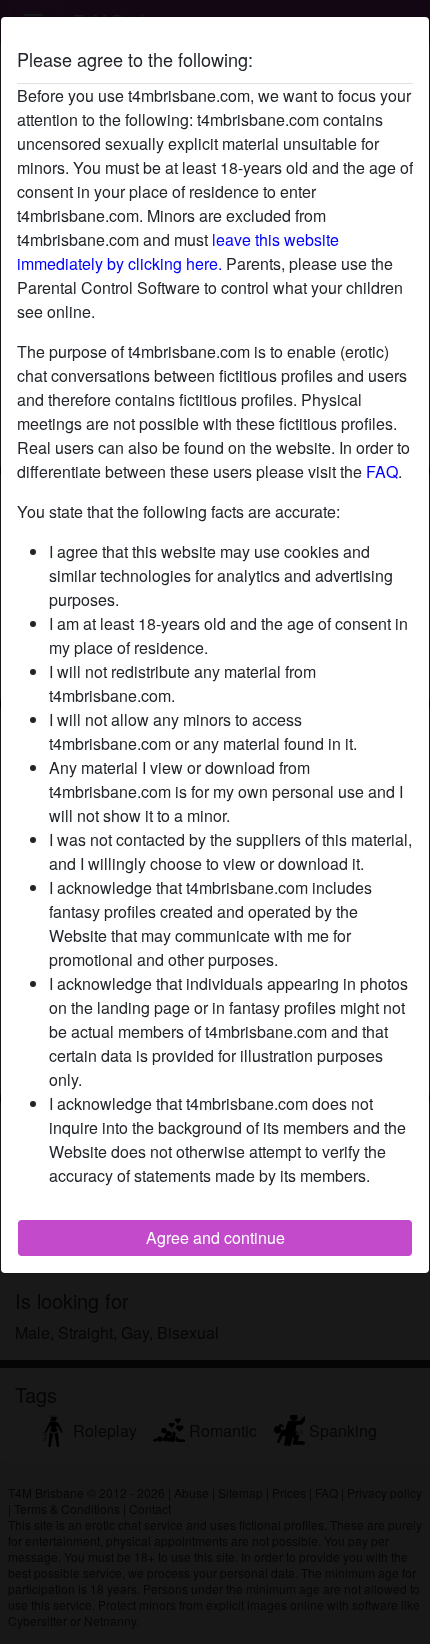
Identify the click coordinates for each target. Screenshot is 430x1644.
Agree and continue (215, 1237)
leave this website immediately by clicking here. (178, 251)
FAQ (382, 471)
